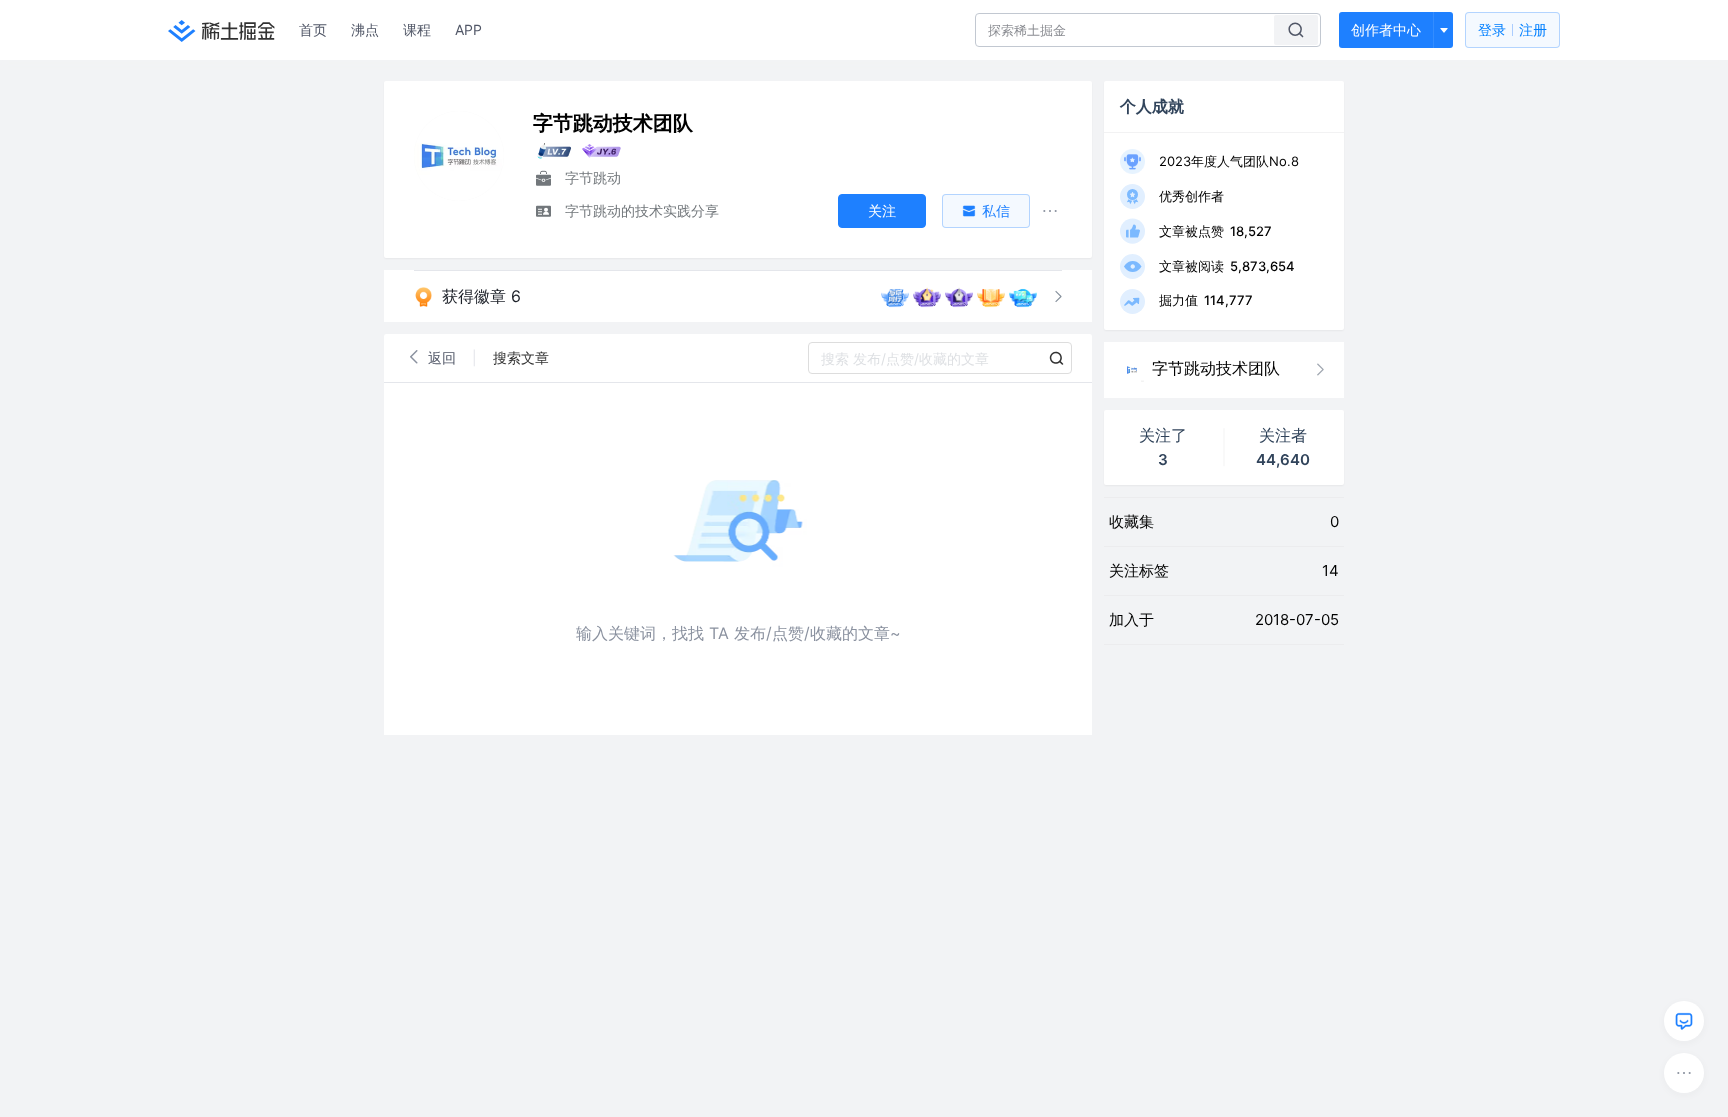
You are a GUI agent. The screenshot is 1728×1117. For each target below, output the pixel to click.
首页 (313, 29)
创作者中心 (1386, 29)
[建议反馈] (1684, 1021)
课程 (417, 29)
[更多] (1684, 1073)
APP (468, 29)
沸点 (365, 29)
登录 (1512, 29)
